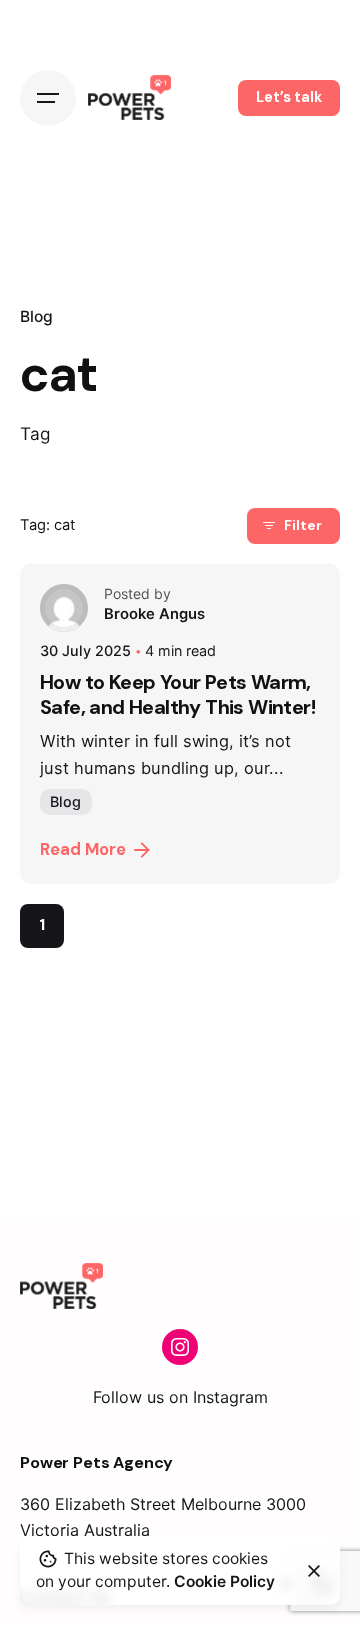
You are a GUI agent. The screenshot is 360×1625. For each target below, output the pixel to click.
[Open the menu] (48, 98)
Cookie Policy (224, 1581)
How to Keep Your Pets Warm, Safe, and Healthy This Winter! (177, 694)
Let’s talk (289, 97)
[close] (314, 1571)
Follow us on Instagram (180, 1397)
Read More (83, 849)
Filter (303, 525)
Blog (36, 316)
